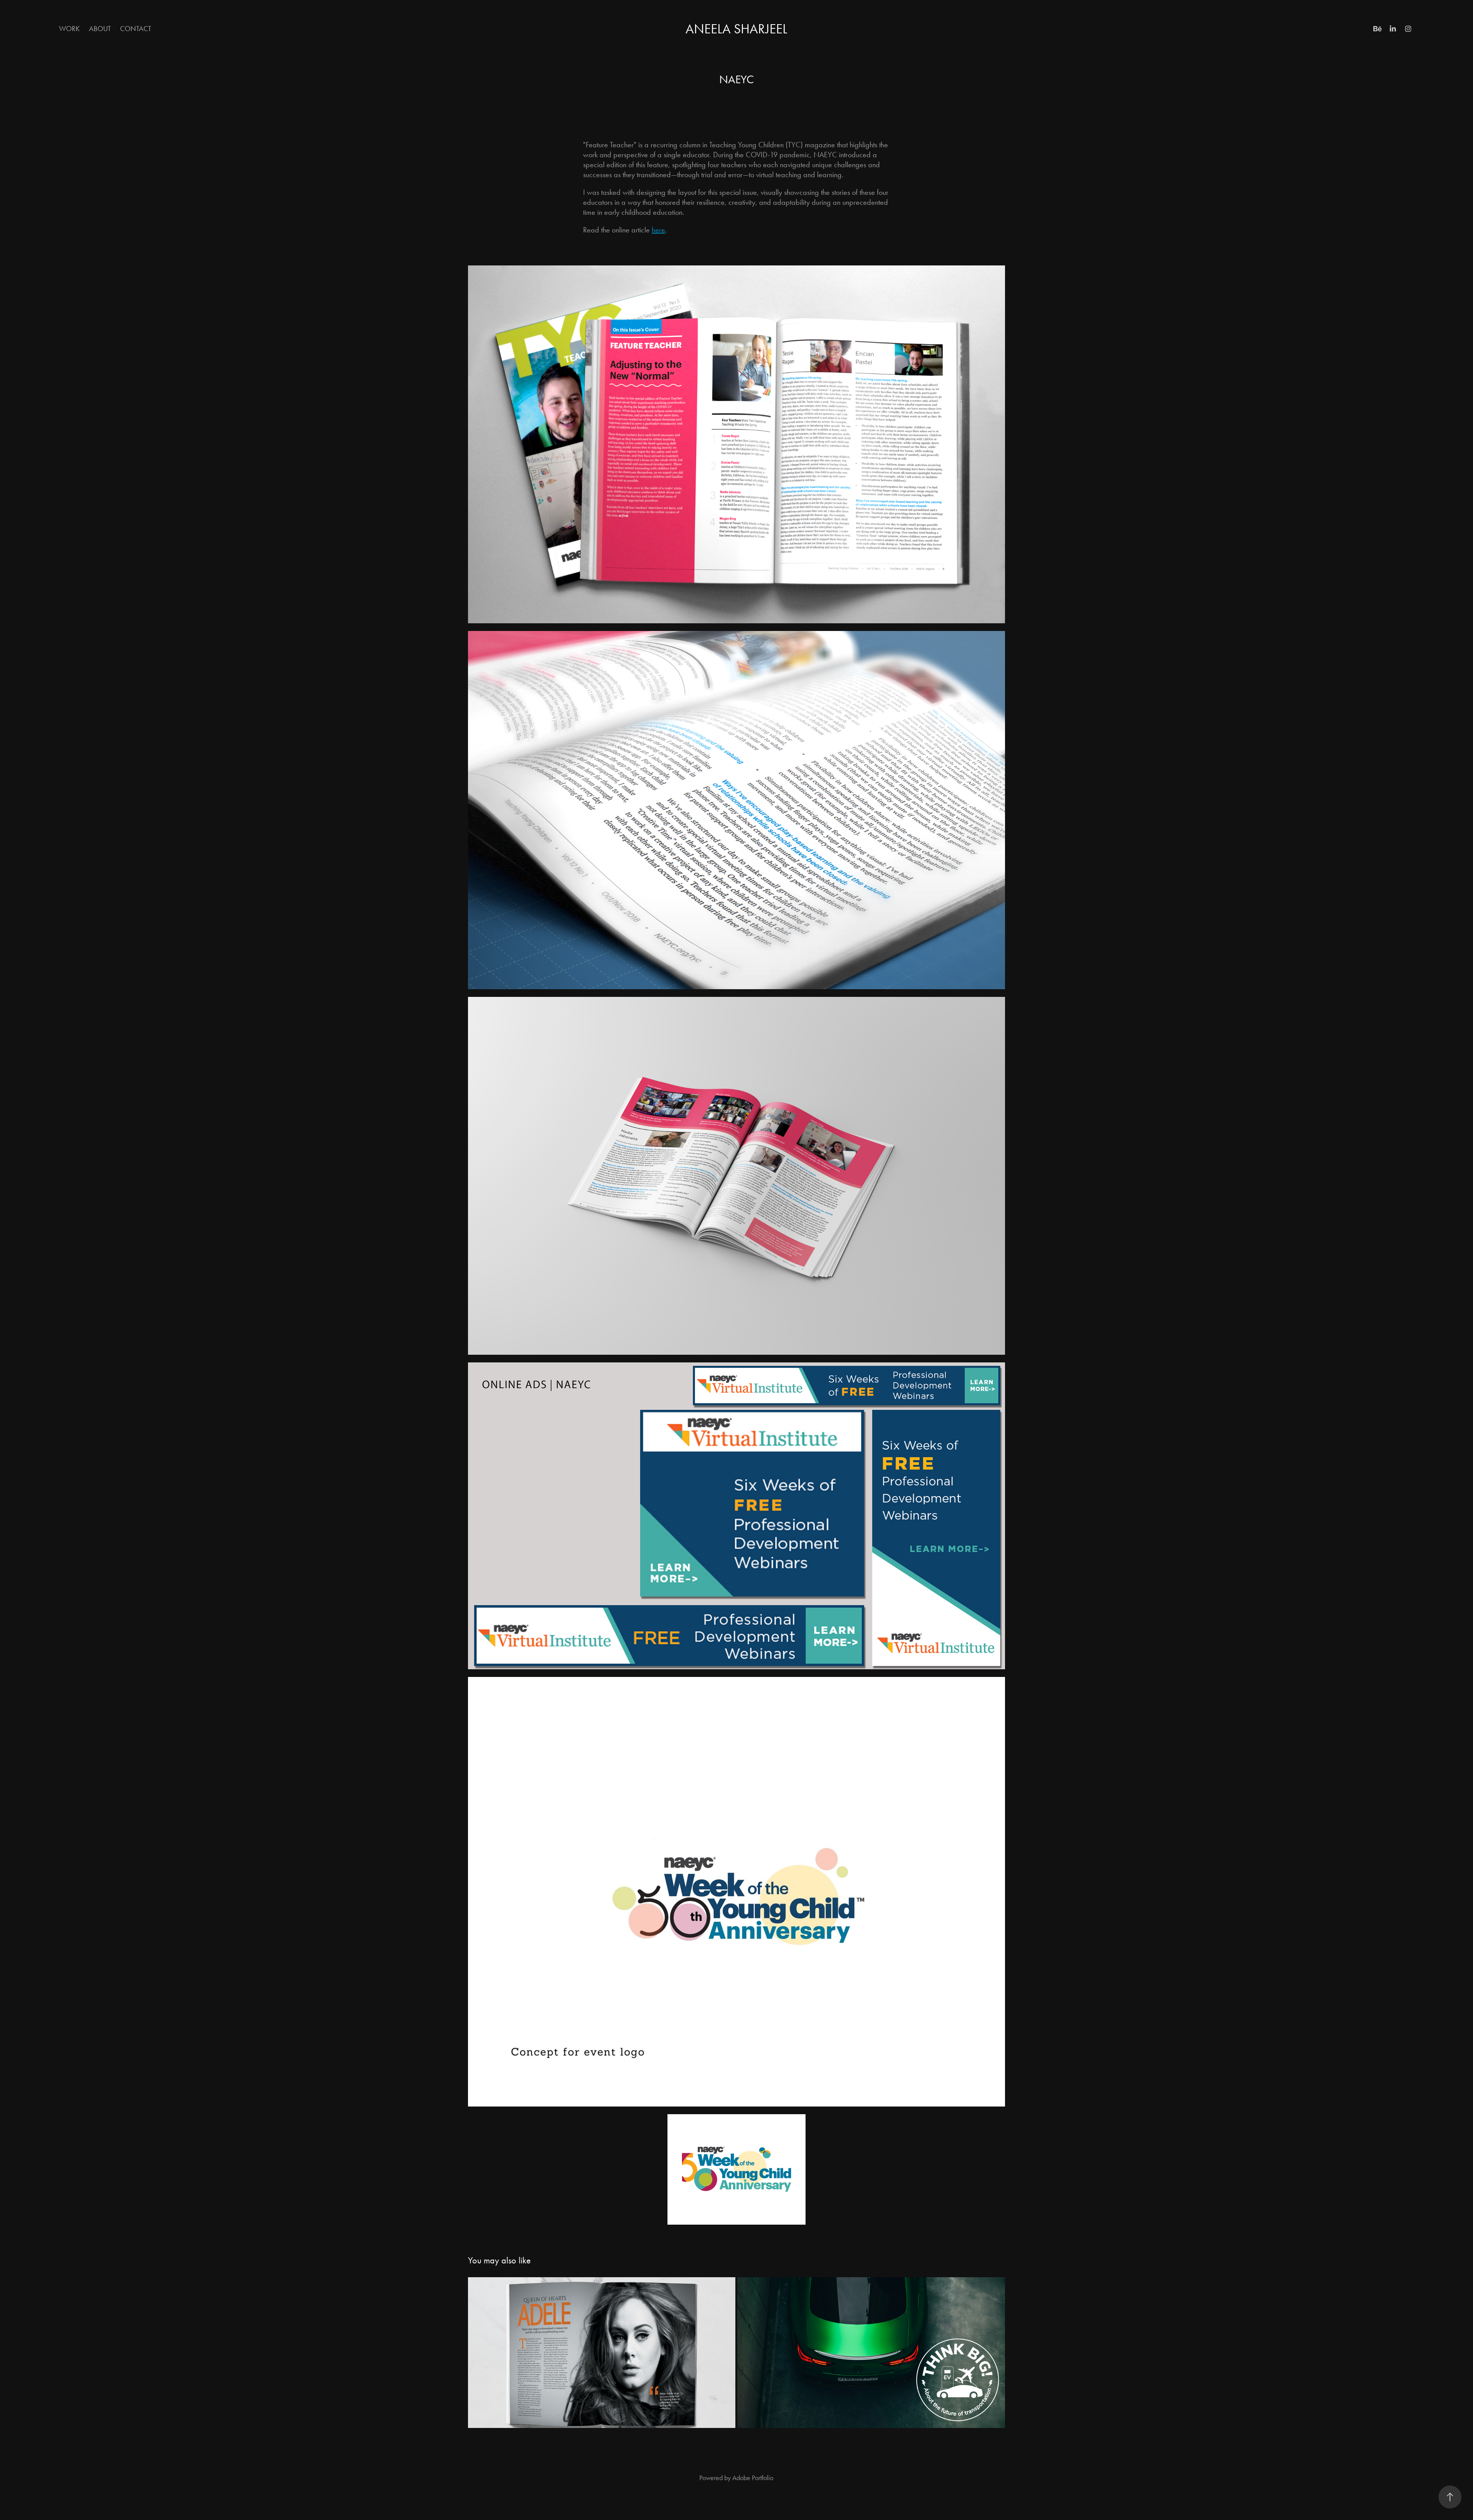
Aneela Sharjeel (736, 29)
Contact (136, 29)
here (658, 230)
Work (69, 29)
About (100, 29)
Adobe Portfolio (753, 2478)
